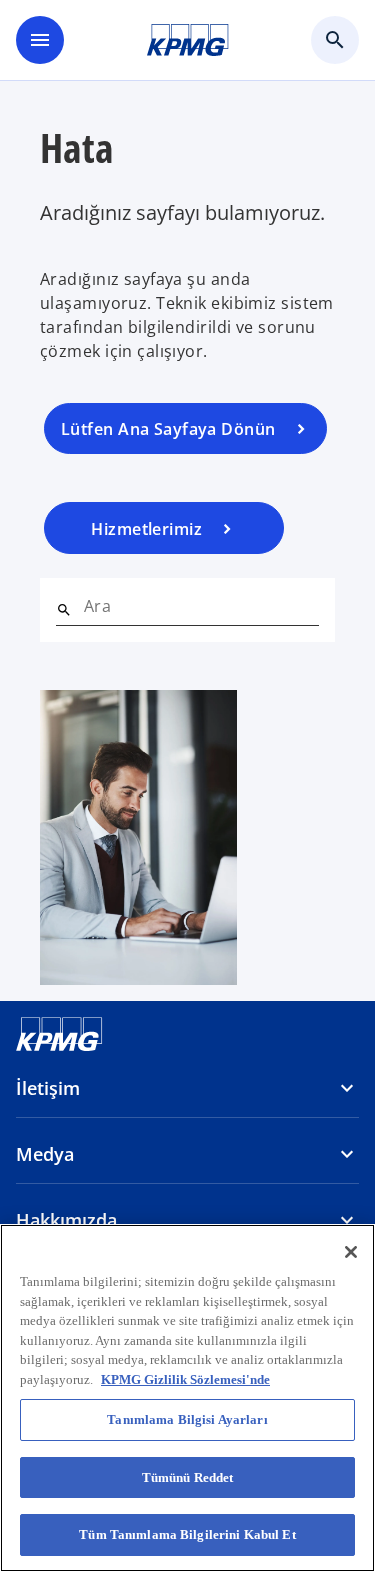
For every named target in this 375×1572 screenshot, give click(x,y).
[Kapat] (351, 1252)
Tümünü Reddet (188, 1477)
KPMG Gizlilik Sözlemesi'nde (185, 1379)
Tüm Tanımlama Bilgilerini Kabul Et (187, 1534)
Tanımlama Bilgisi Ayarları (187, 1419)
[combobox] (201, 606)
